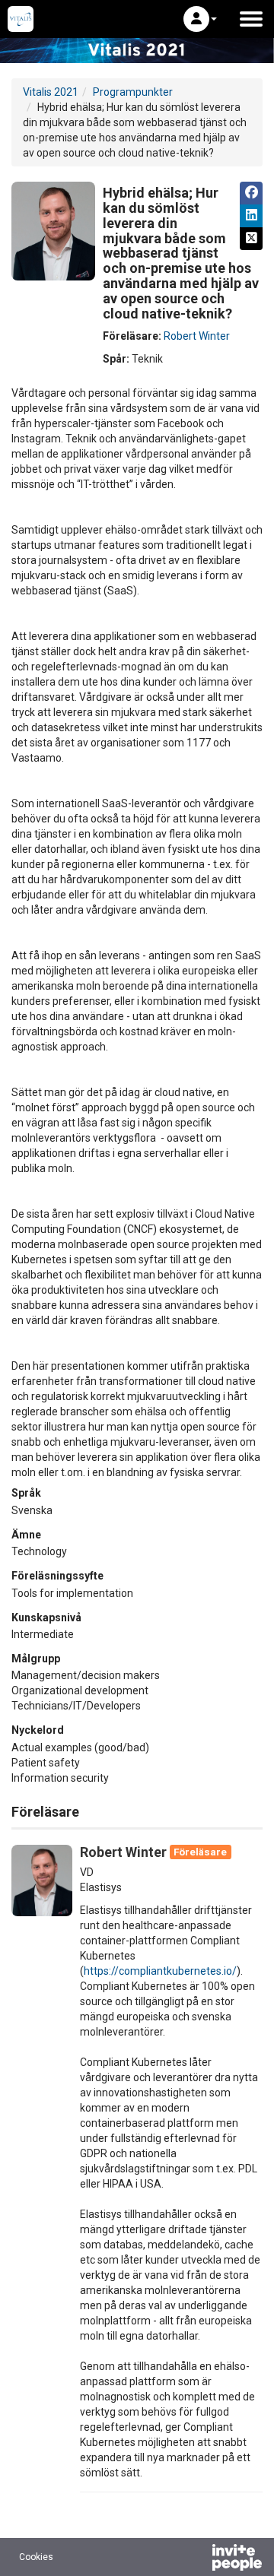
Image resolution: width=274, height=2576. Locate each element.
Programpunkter (133, 92)
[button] (200, 19)
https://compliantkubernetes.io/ (160, 1971)
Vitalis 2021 (51, 92)
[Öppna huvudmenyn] (251, 19)
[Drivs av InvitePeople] (197, 2559)
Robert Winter (197, 336)
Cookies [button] (36, 2557)
